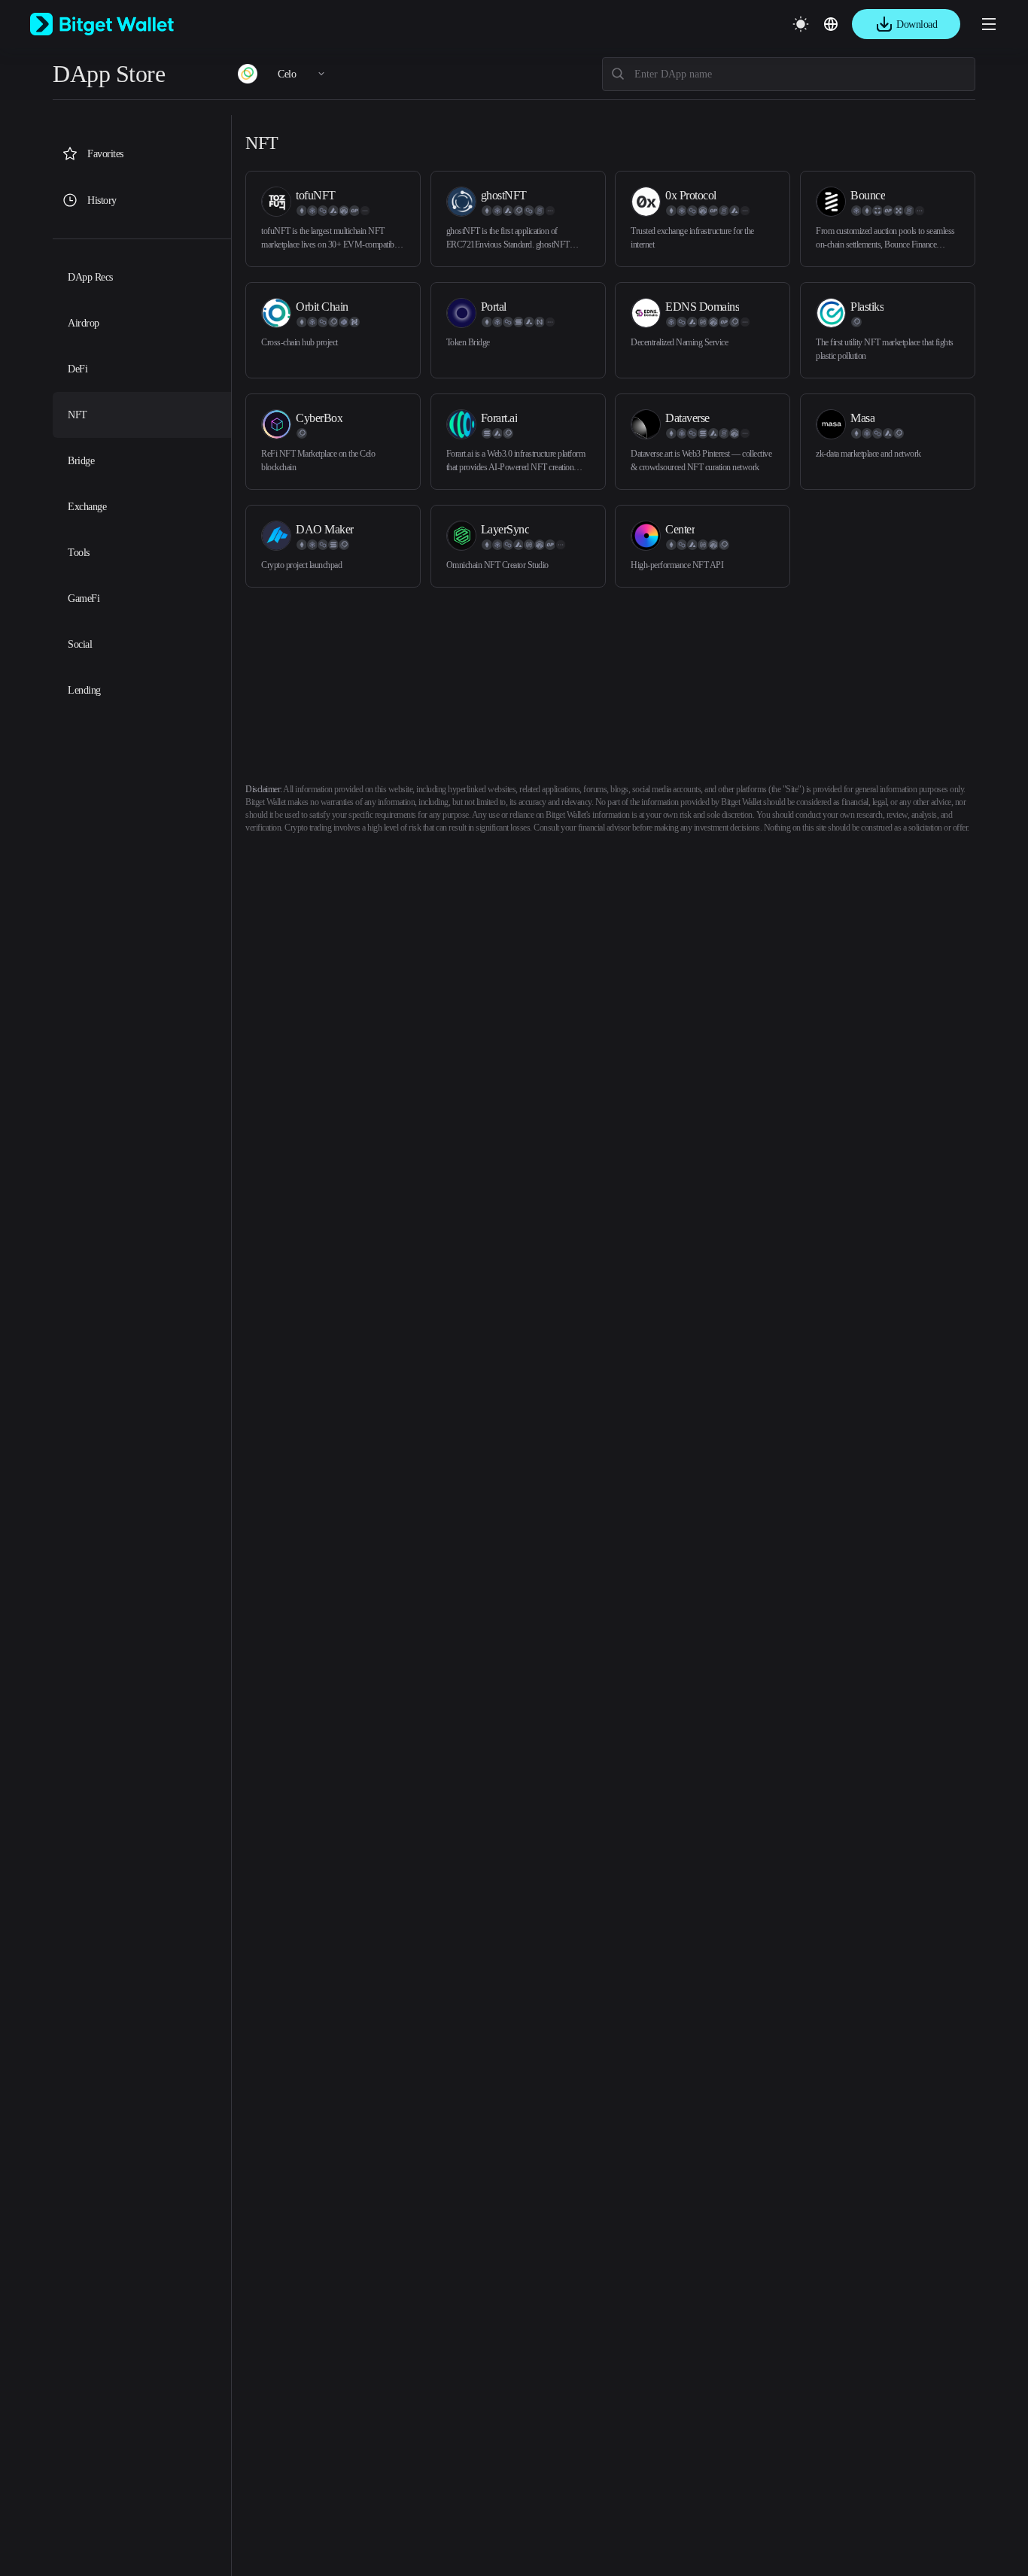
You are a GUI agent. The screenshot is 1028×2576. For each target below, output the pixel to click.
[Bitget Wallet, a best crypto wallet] (121, 24)
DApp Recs (90, 277)
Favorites (105, 154)
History (102, 200)
